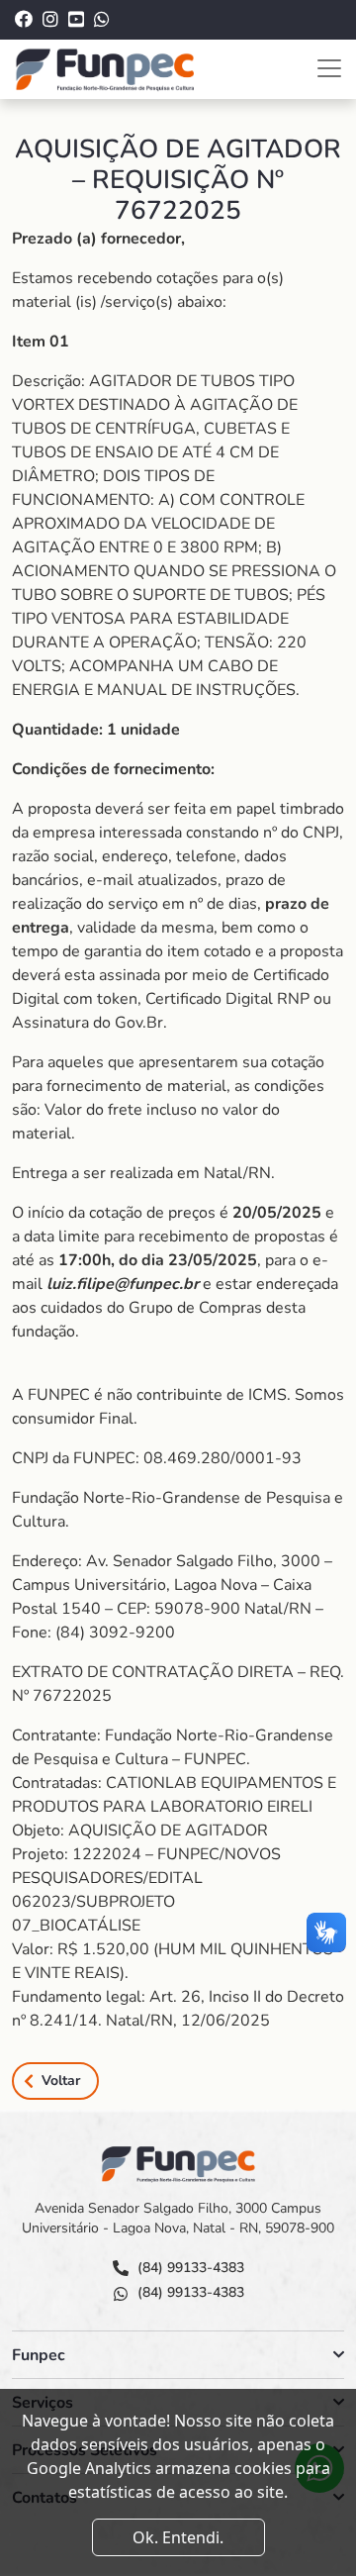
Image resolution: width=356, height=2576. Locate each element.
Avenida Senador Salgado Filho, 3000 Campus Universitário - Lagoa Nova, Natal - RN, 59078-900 (178, 2218)
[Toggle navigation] (329, 68)
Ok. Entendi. (178, 2537)
